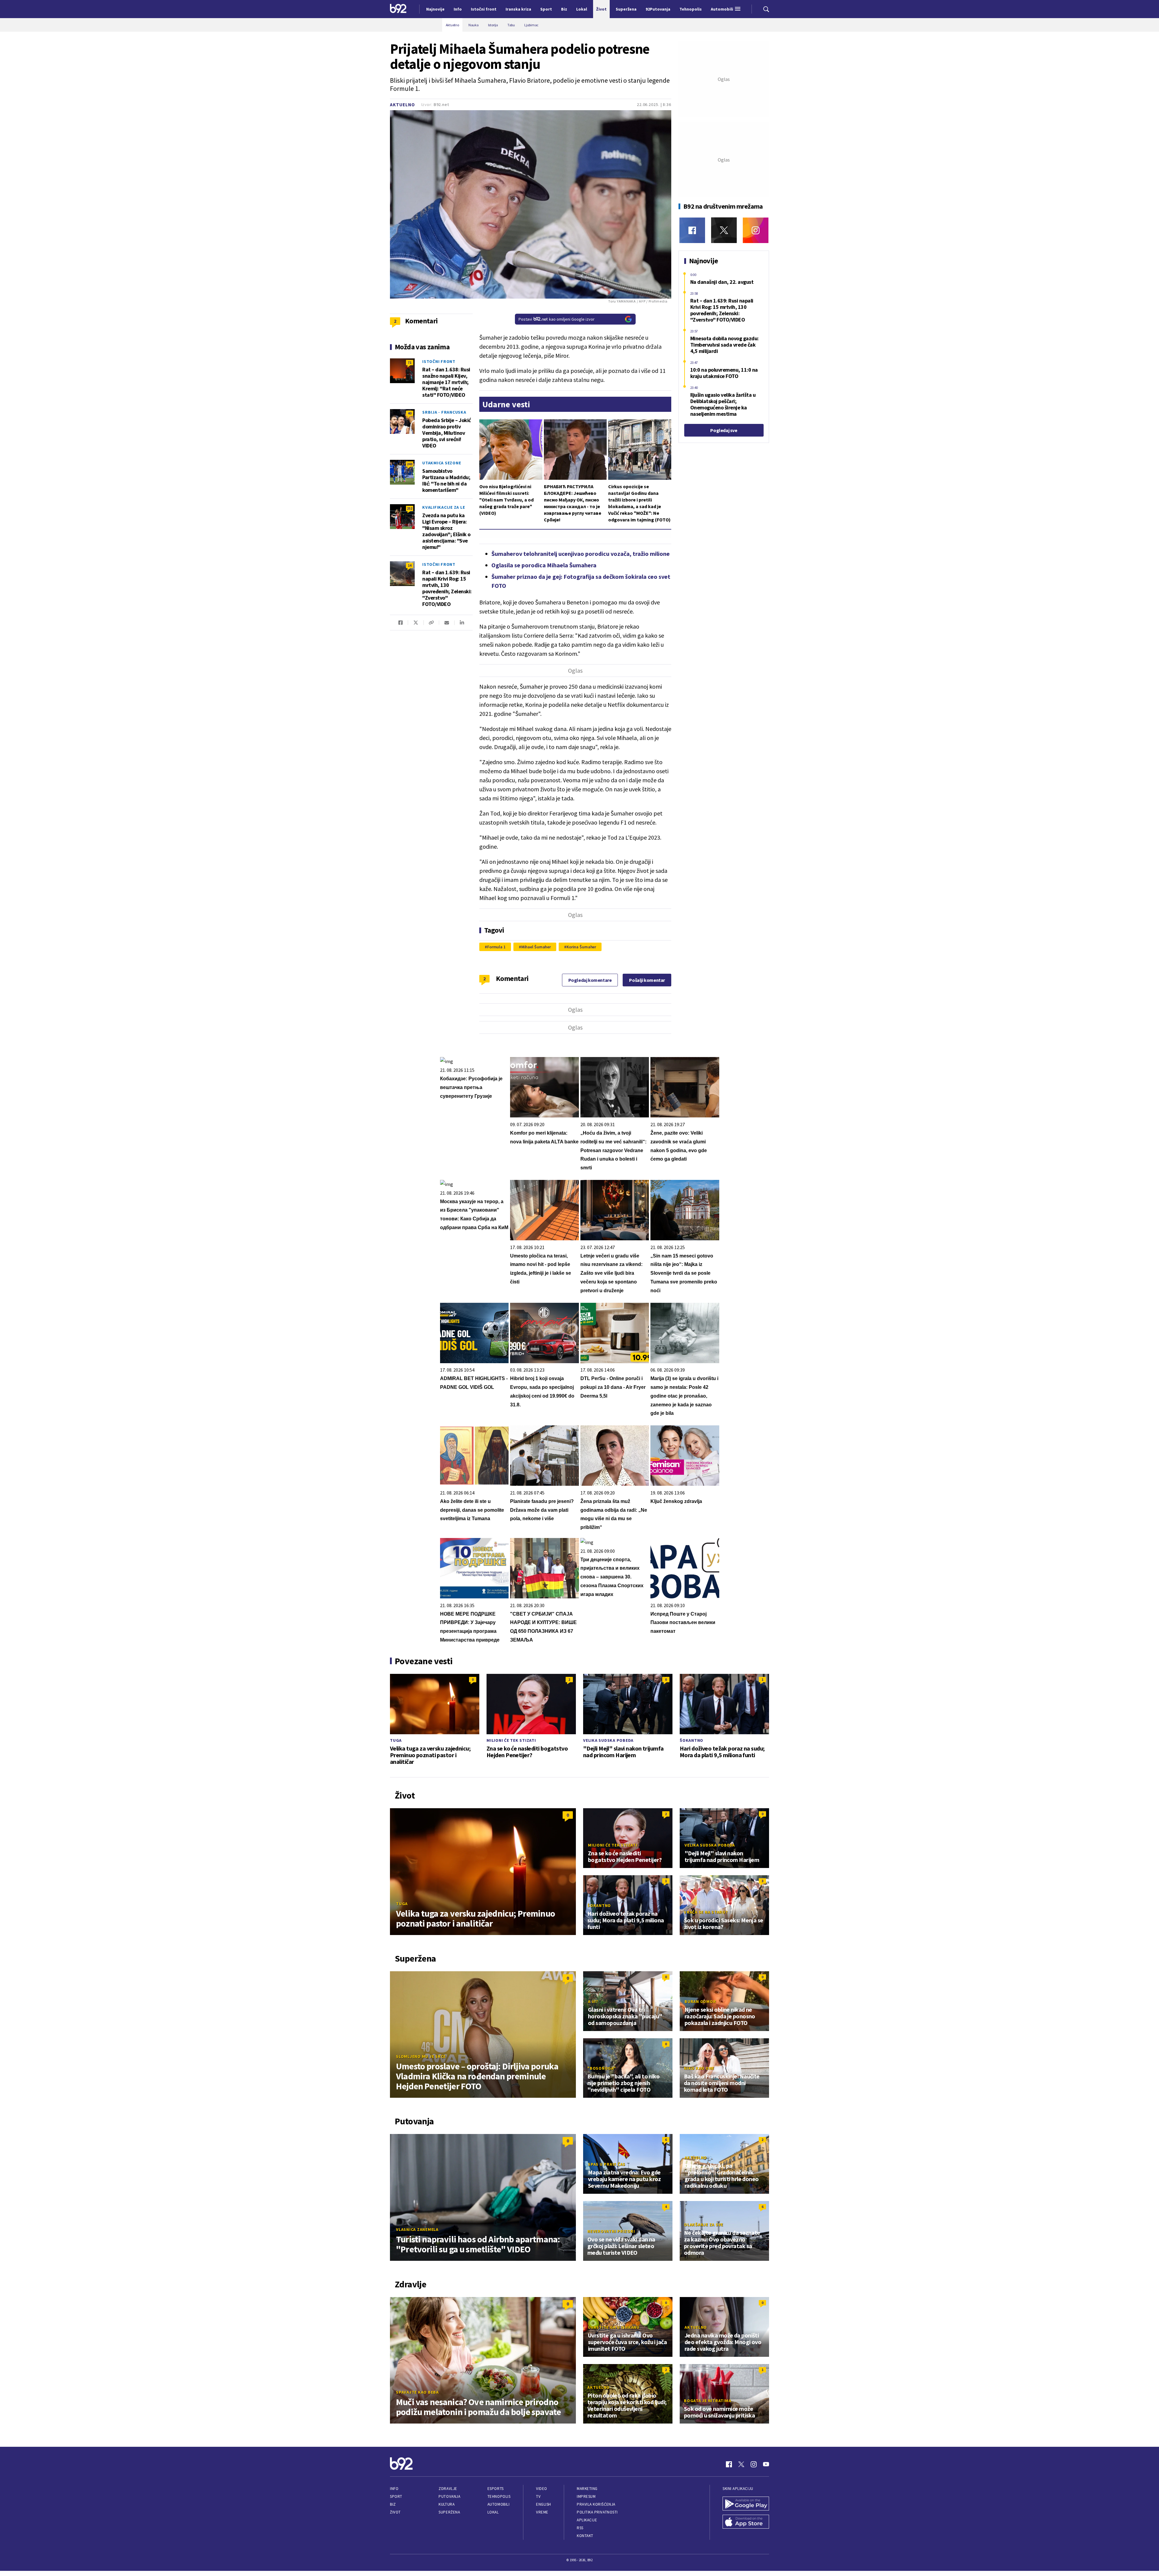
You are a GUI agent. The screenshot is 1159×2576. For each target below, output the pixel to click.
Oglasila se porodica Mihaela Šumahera (544, 565)
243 (410, 464)
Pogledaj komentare (590, 980)
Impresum (586, 2496)
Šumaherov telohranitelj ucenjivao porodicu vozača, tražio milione (581, 554)
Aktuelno (402, 105)
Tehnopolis (499, 2496)
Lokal (493, 2512)
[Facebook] (692, 230)
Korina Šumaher (581, 947)
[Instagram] (756, 230)
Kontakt (585, 2536)
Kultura (447, 2504)
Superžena (449, 2512)
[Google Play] (746, 2504)
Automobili (498, 2504)
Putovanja (449, 2496)
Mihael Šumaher (536, 947)
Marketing (587, 2489)
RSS (580, 2528)
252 (410, 508)
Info (394, 2489)
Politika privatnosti (597, 2512)
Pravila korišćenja (596, 2504)
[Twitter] (724, 230)
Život (395, 2512)
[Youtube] (766, 2464)
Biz (393, 2504)
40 (410, 413)
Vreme (542, 2512)
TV (538, 2496)
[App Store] (746, 2522)
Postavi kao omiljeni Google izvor (557, 319)
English (544, 2504)
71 (410, 362)
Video (542, 2489)
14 (410, 565)
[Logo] (398, 9)
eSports (496, 2489)
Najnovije (435, 9)
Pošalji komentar (647, 980)
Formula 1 (496, 947)
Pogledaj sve (724, 430)
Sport (396, 2496)
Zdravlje (448, 2489)
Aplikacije (587, 2520)
